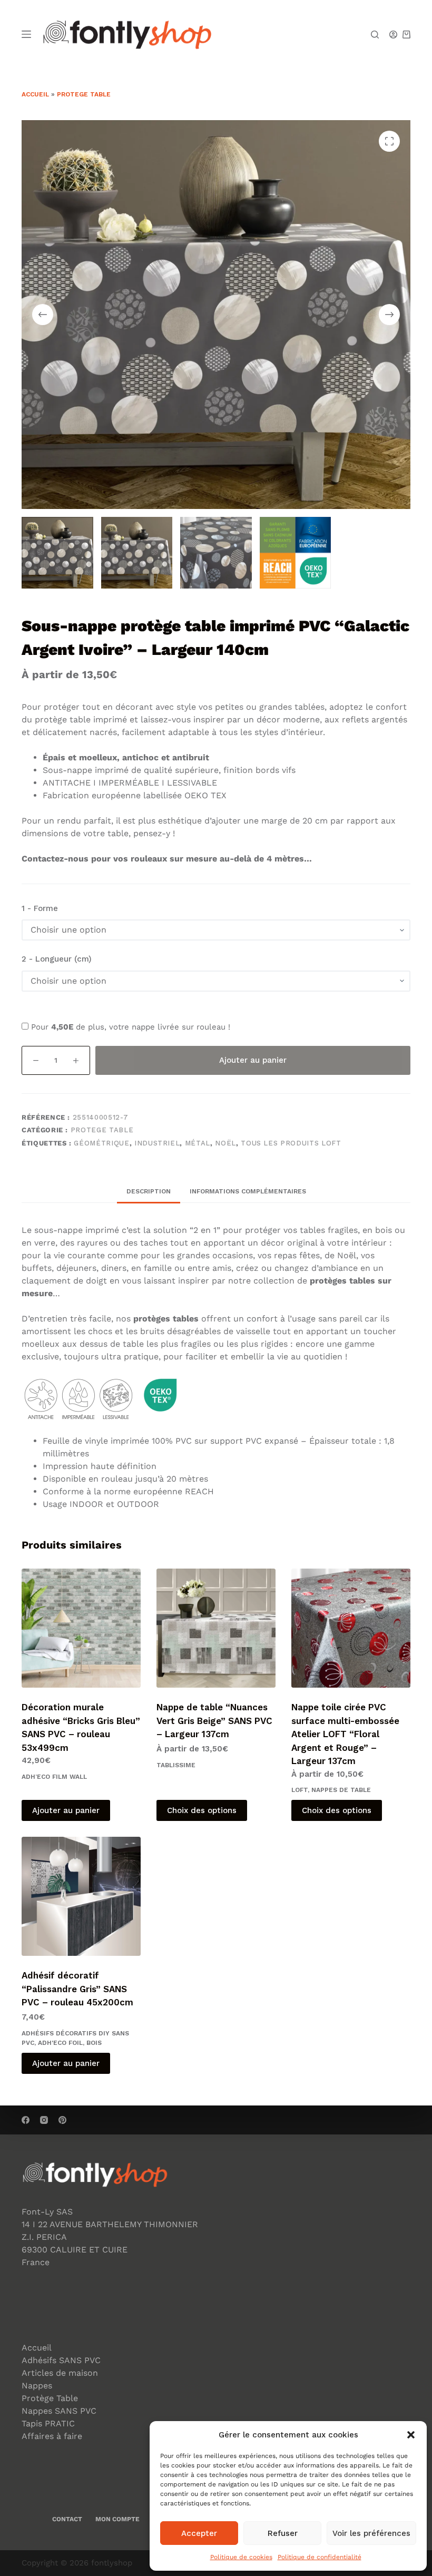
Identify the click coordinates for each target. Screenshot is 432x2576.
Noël (225, 1143)
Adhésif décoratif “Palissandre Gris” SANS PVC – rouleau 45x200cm (77, 1989)
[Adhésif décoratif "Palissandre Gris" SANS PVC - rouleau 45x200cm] (81, 1896)
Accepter (199, 2533)
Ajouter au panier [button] (66, 1810)
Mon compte (117, 2519)
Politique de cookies (241, 2557)
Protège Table (50, 2398)
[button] (411, 2435)
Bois (94, 2043)
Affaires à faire (52, 2436)
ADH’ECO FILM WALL (54, 1777)
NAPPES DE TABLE (341, 1790)
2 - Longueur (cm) (57, 959)
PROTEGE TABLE (84, 94)
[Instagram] (44, 2120)
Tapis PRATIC (48, 2423)
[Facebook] (26, 2120)
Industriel (157, 1143)
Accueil (35, 94)
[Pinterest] (62, 2120)
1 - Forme (40, 908)
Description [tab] (149, 1191)
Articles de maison (60, 2373)
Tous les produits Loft (291, 1143)
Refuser (283, 2533)
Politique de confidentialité (320, 2557)
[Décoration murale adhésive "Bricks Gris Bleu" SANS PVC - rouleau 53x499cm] (81, 1628)
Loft (300, 1790)
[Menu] (26, 34)
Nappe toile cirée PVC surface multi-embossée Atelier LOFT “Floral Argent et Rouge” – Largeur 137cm (345, 1734)
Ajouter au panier (253, 1060)
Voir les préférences (371, 2533)
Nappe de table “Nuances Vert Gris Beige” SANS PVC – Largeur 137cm (214, 1721)
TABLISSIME (176, 1765)
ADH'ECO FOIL (60, 2043)
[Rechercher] (375, 35)
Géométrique (101, 1143)
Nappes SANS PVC (59, 2411)
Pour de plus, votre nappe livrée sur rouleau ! (129, 1027)
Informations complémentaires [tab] (248, 1191)
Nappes (37, 2386)
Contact (67, 2519)
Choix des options (202, 1810)
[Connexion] (393, 35)
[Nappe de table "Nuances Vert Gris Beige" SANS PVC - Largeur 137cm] (216, 1628)
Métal (198, 1143)
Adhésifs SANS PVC (61, 2360)
